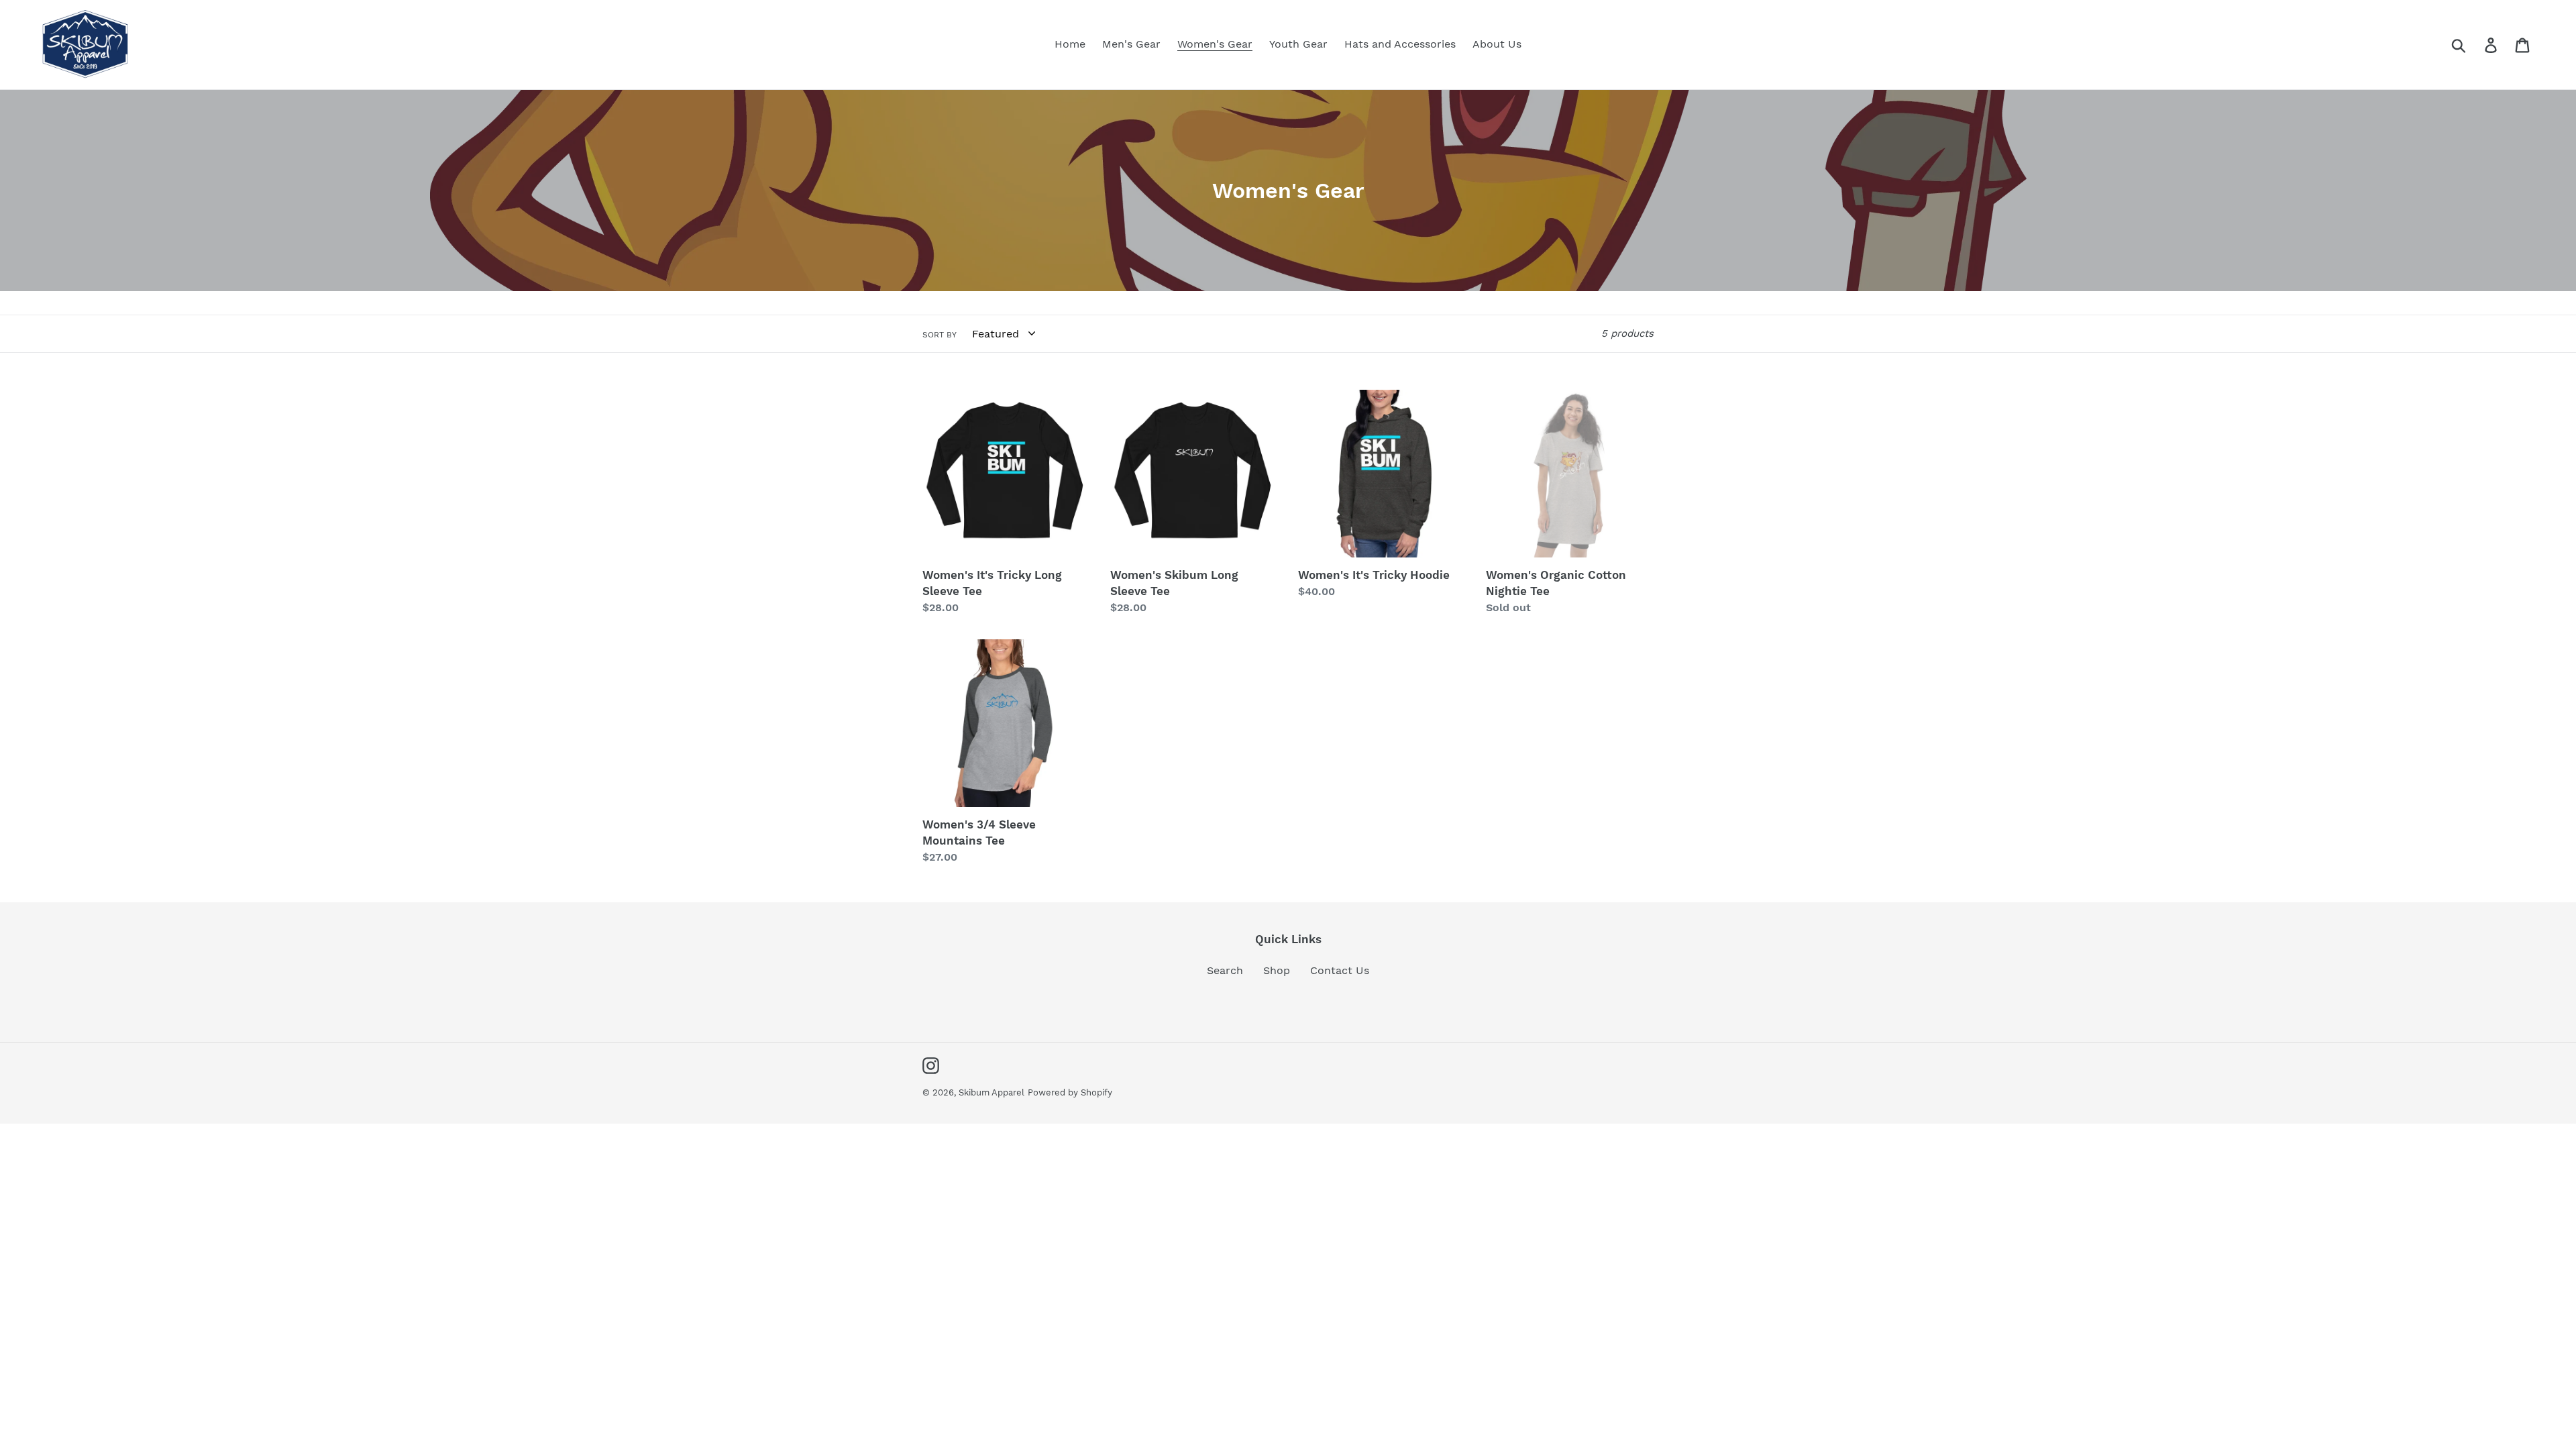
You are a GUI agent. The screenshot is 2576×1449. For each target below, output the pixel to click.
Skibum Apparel (991, 1092)
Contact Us (1340, 970)
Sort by (940, 335)
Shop (1277, 970)
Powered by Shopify (1070, 1092)
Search (1225, 970)
